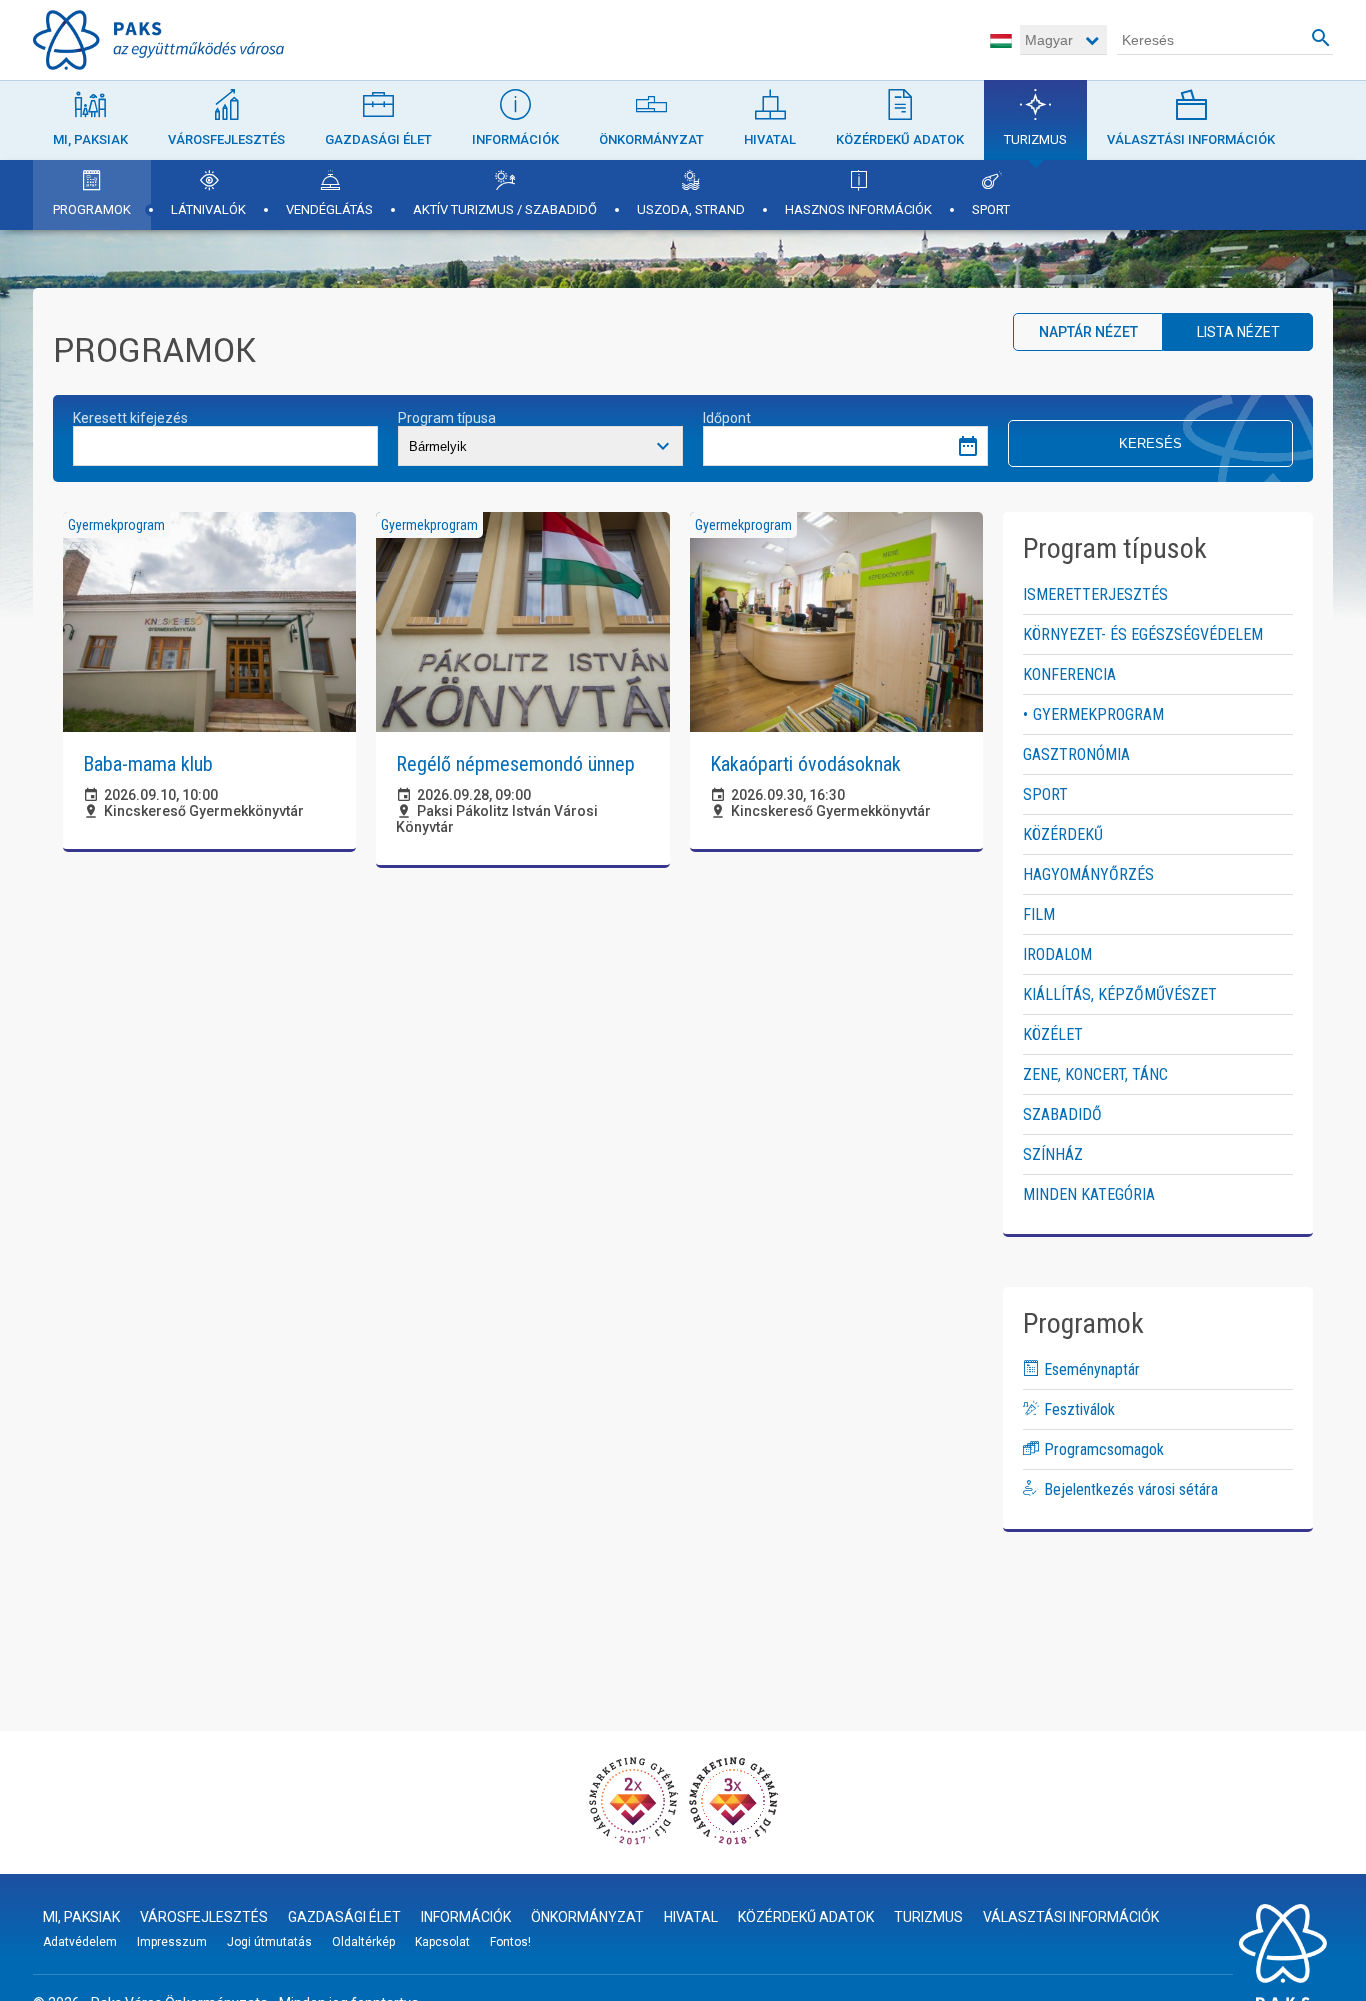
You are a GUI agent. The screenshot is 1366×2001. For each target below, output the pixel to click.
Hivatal (770, 139)
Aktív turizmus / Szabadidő (505, 209)
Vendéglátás (329, 209)
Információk (515, 139)
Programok (92, 209)
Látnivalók (208, 209)
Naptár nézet (1088, 332)
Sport (991, 209)
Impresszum (172, 1942)
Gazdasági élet (378, 139)
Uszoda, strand (691, 209)
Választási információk (1191, 139)
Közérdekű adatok (900, 139)
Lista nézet (1238, 332)
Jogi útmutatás (269, 1942)
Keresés (1150, 443)
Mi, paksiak (90, 139)
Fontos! (510, 1942)
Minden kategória (1089, 1194)
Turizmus (1035, 139)
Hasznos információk (858, 209)
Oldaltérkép (363, 1942)
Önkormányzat (651, 139)
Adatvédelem (80, 1942)
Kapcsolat (442, 1942)
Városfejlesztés (226, 139)
